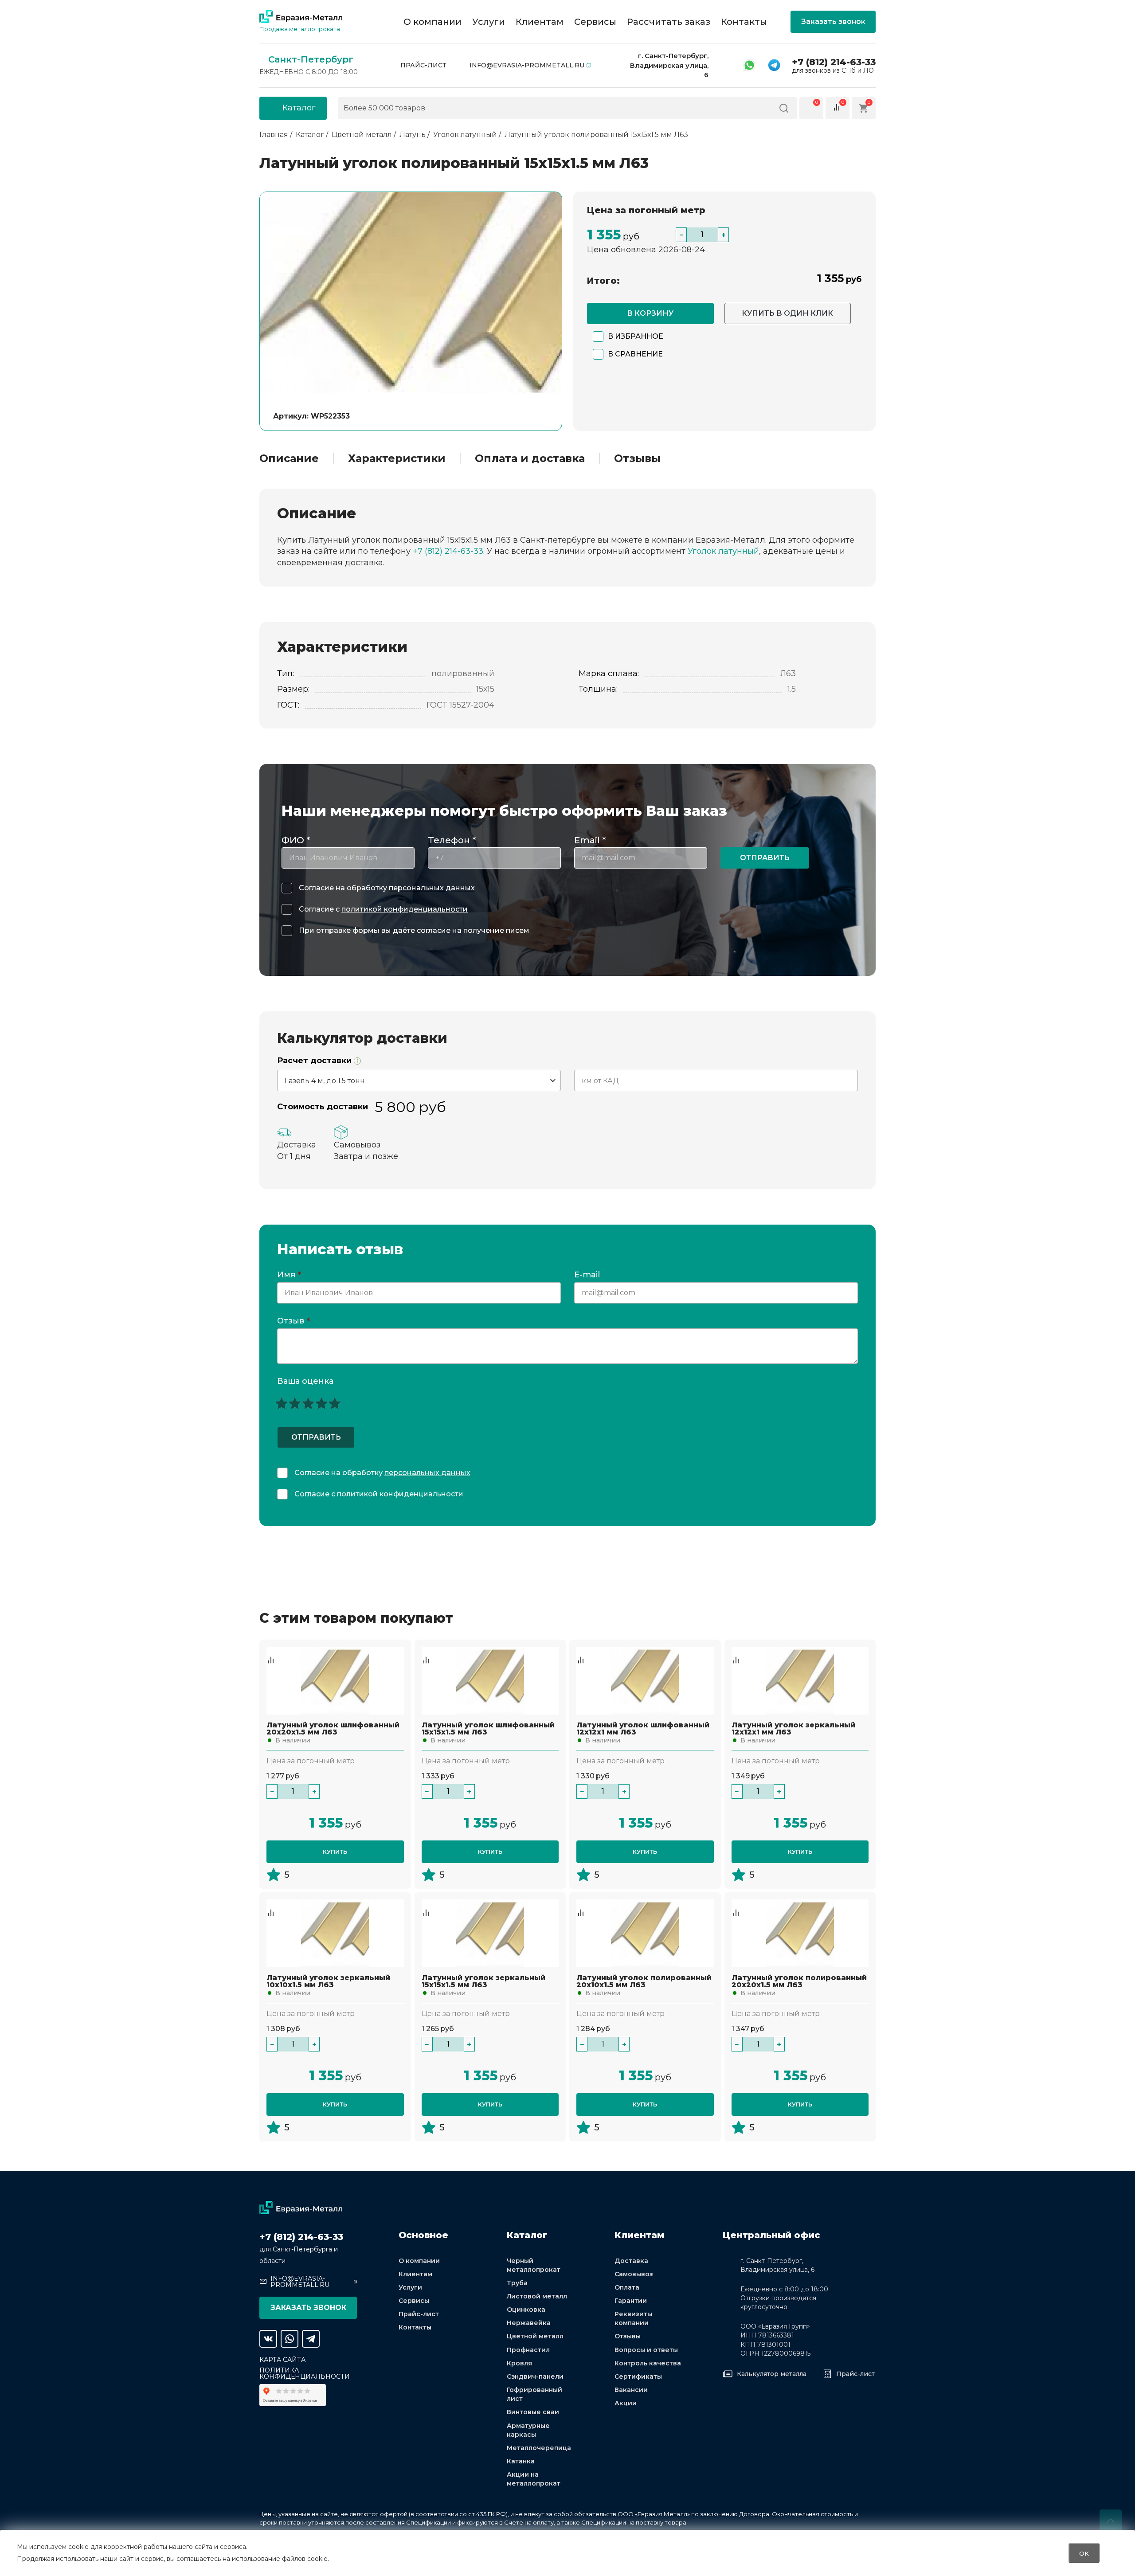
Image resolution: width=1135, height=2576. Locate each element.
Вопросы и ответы (646, 2350)
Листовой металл (537, 2296)
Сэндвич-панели (535, 2376)
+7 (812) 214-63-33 (834, 62)
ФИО (296, 840)
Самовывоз (634, 2274)
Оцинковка (526, 2310)
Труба (517, 2283)
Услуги (489, 22)
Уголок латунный (723, 551)
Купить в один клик (787, 313)
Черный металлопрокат (534, 2265)
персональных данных (432, 888)
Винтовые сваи (533, 2412)
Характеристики (397, 458)
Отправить (765, 858)
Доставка (631, 2261)
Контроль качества (648, 2363)
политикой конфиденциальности (405, 909)
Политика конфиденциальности (305, 2373)
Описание (289, 458)
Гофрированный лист (534, 2394)
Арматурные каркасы (528, 2430)
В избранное (636, 336)
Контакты (744, 22)
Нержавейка (529, 2323)
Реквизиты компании (633, 2318)
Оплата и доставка (530, 458)
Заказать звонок (833, 22)
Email (590, 840)
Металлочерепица (539, 2448)
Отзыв (294, 1321)
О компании (432, 22)
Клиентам (540, 22)
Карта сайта (282, 2360)
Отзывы (637, 458)
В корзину (650, 313)
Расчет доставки (315, 1061)
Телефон (452, 840)
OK (1084, 2553)
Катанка (521, 2461)
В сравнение (635, 354)
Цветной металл (535, 2336)
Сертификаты (638, 2376)
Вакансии (631, 2390)
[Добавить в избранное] (271, 1651)
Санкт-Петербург (311, 59)
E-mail (588, 1275)
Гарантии (631, 2301)
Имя (289, 1275)
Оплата (627, 2287)
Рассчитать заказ (669, 22)
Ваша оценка (305, 1381)
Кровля (519, 2363)
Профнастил (528, 2350)
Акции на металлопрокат (534, 2479)
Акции (626, 2403)
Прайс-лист (423, 65)
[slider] (308, 1403)
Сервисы (595, 22)
